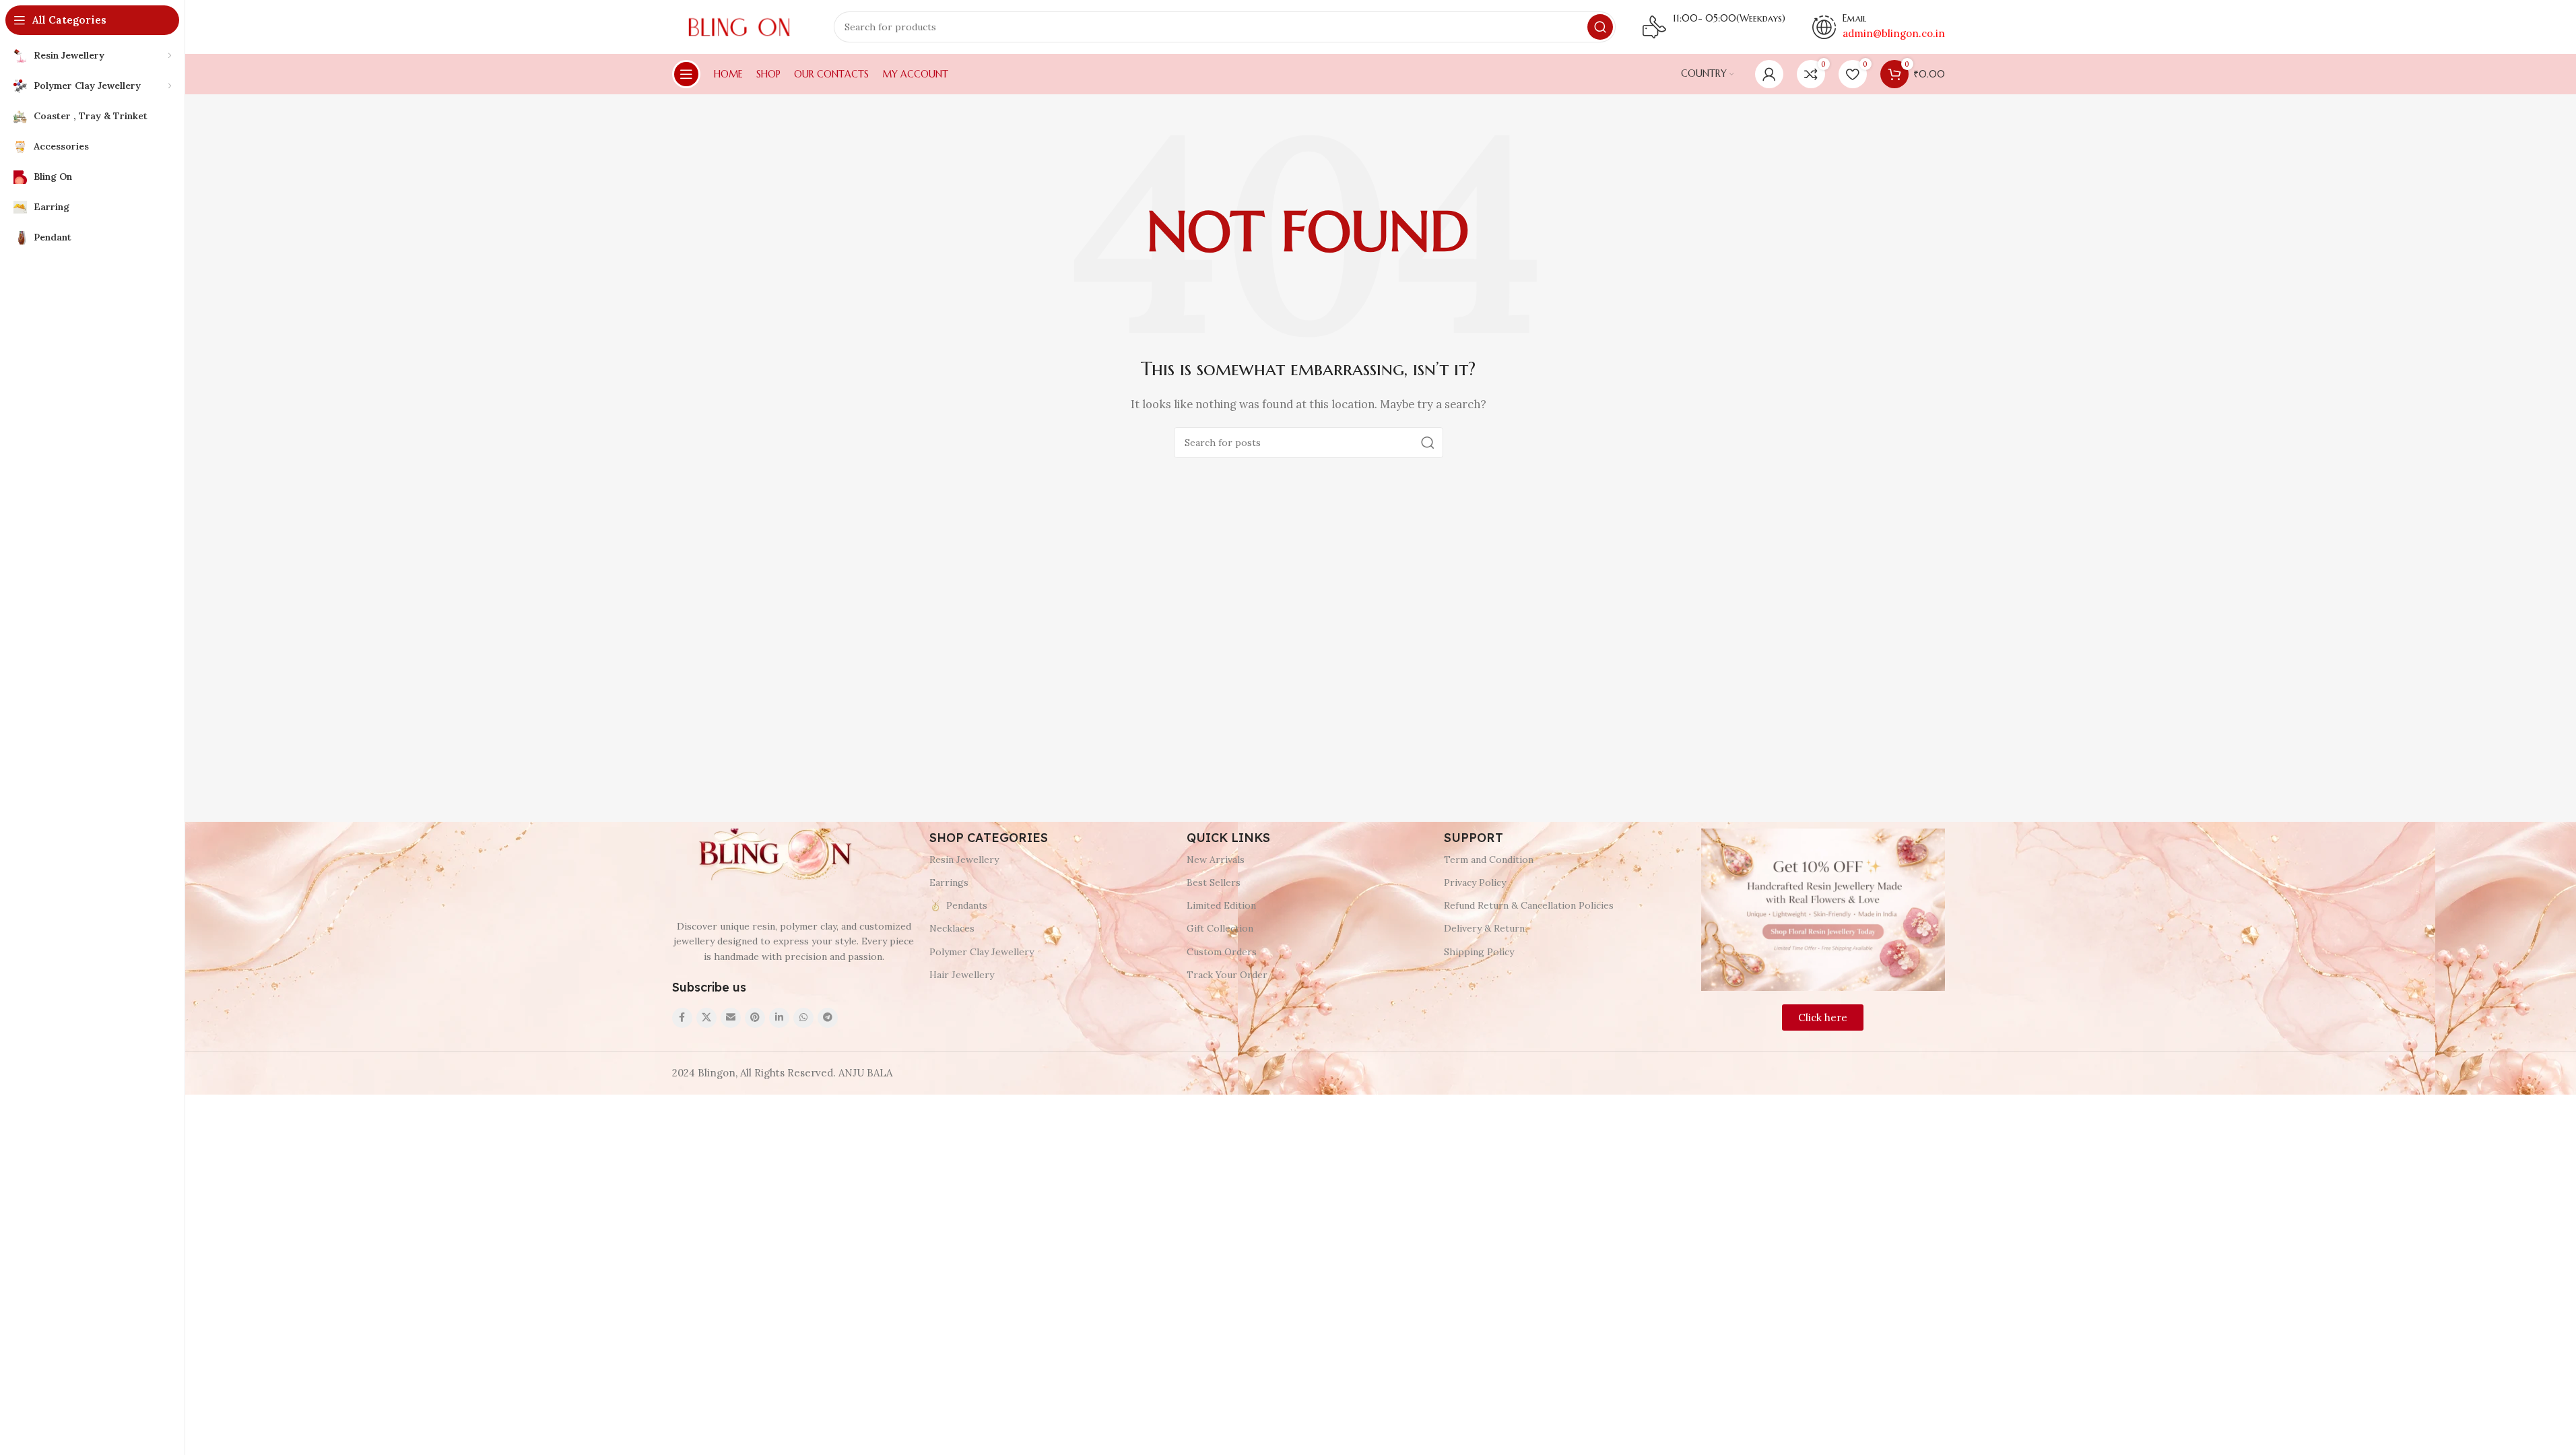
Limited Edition (1221, 905)
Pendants (967, 905)
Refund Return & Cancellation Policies (1529, 905)
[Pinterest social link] (755, 1018)
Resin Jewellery (964, 860)
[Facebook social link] (682, 1018)
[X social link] (706, 1018)
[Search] (1600, 27)
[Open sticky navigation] (686, 74)
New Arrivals (1216, 860)
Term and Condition (1489, 860)
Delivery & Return (1484, 928)
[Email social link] (731, 1018)
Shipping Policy (1479, 952)
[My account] (1769, 74)
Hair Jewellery (962, 975)
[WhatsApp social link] (803, 1018)
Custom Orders (1222, 952)
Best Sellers (1214, 882)
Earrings (949, 882)
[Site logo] (739, 26)
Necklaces (952, 928)
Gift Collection (1220, 928)
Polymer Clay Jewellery (982, 952)
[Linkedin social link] (779, 1018)
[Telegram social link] (828, 1018)
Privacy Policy (1475, 882)
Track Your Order (1227, 975)
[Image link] (773, 854)
